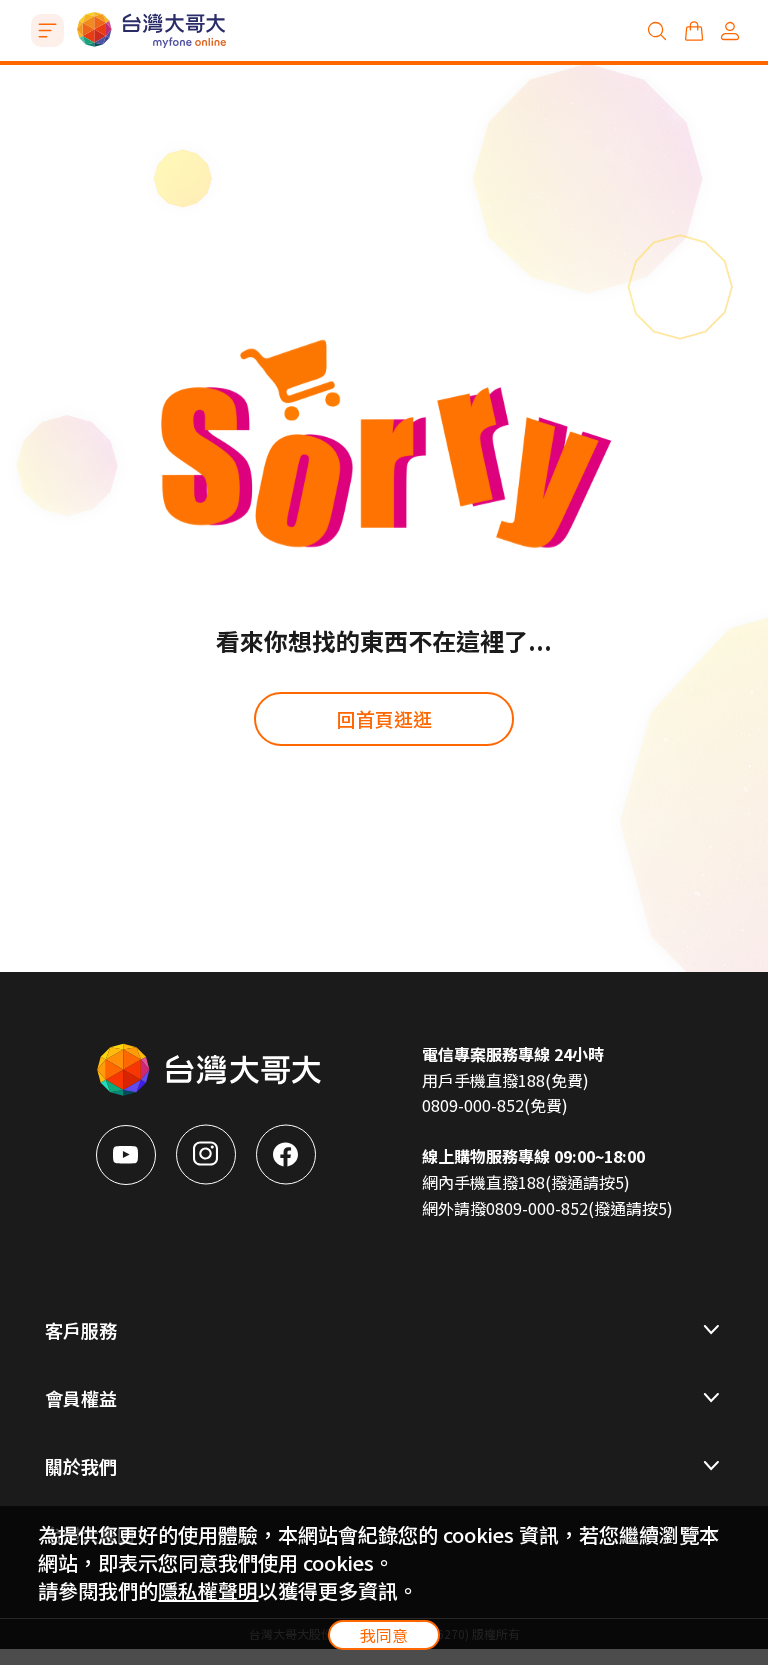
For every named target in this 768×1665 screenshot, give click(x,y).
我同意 (384, 1635)
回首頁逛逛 (384, 718)
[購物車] (694, 31)
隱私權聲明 (208, 1590)
